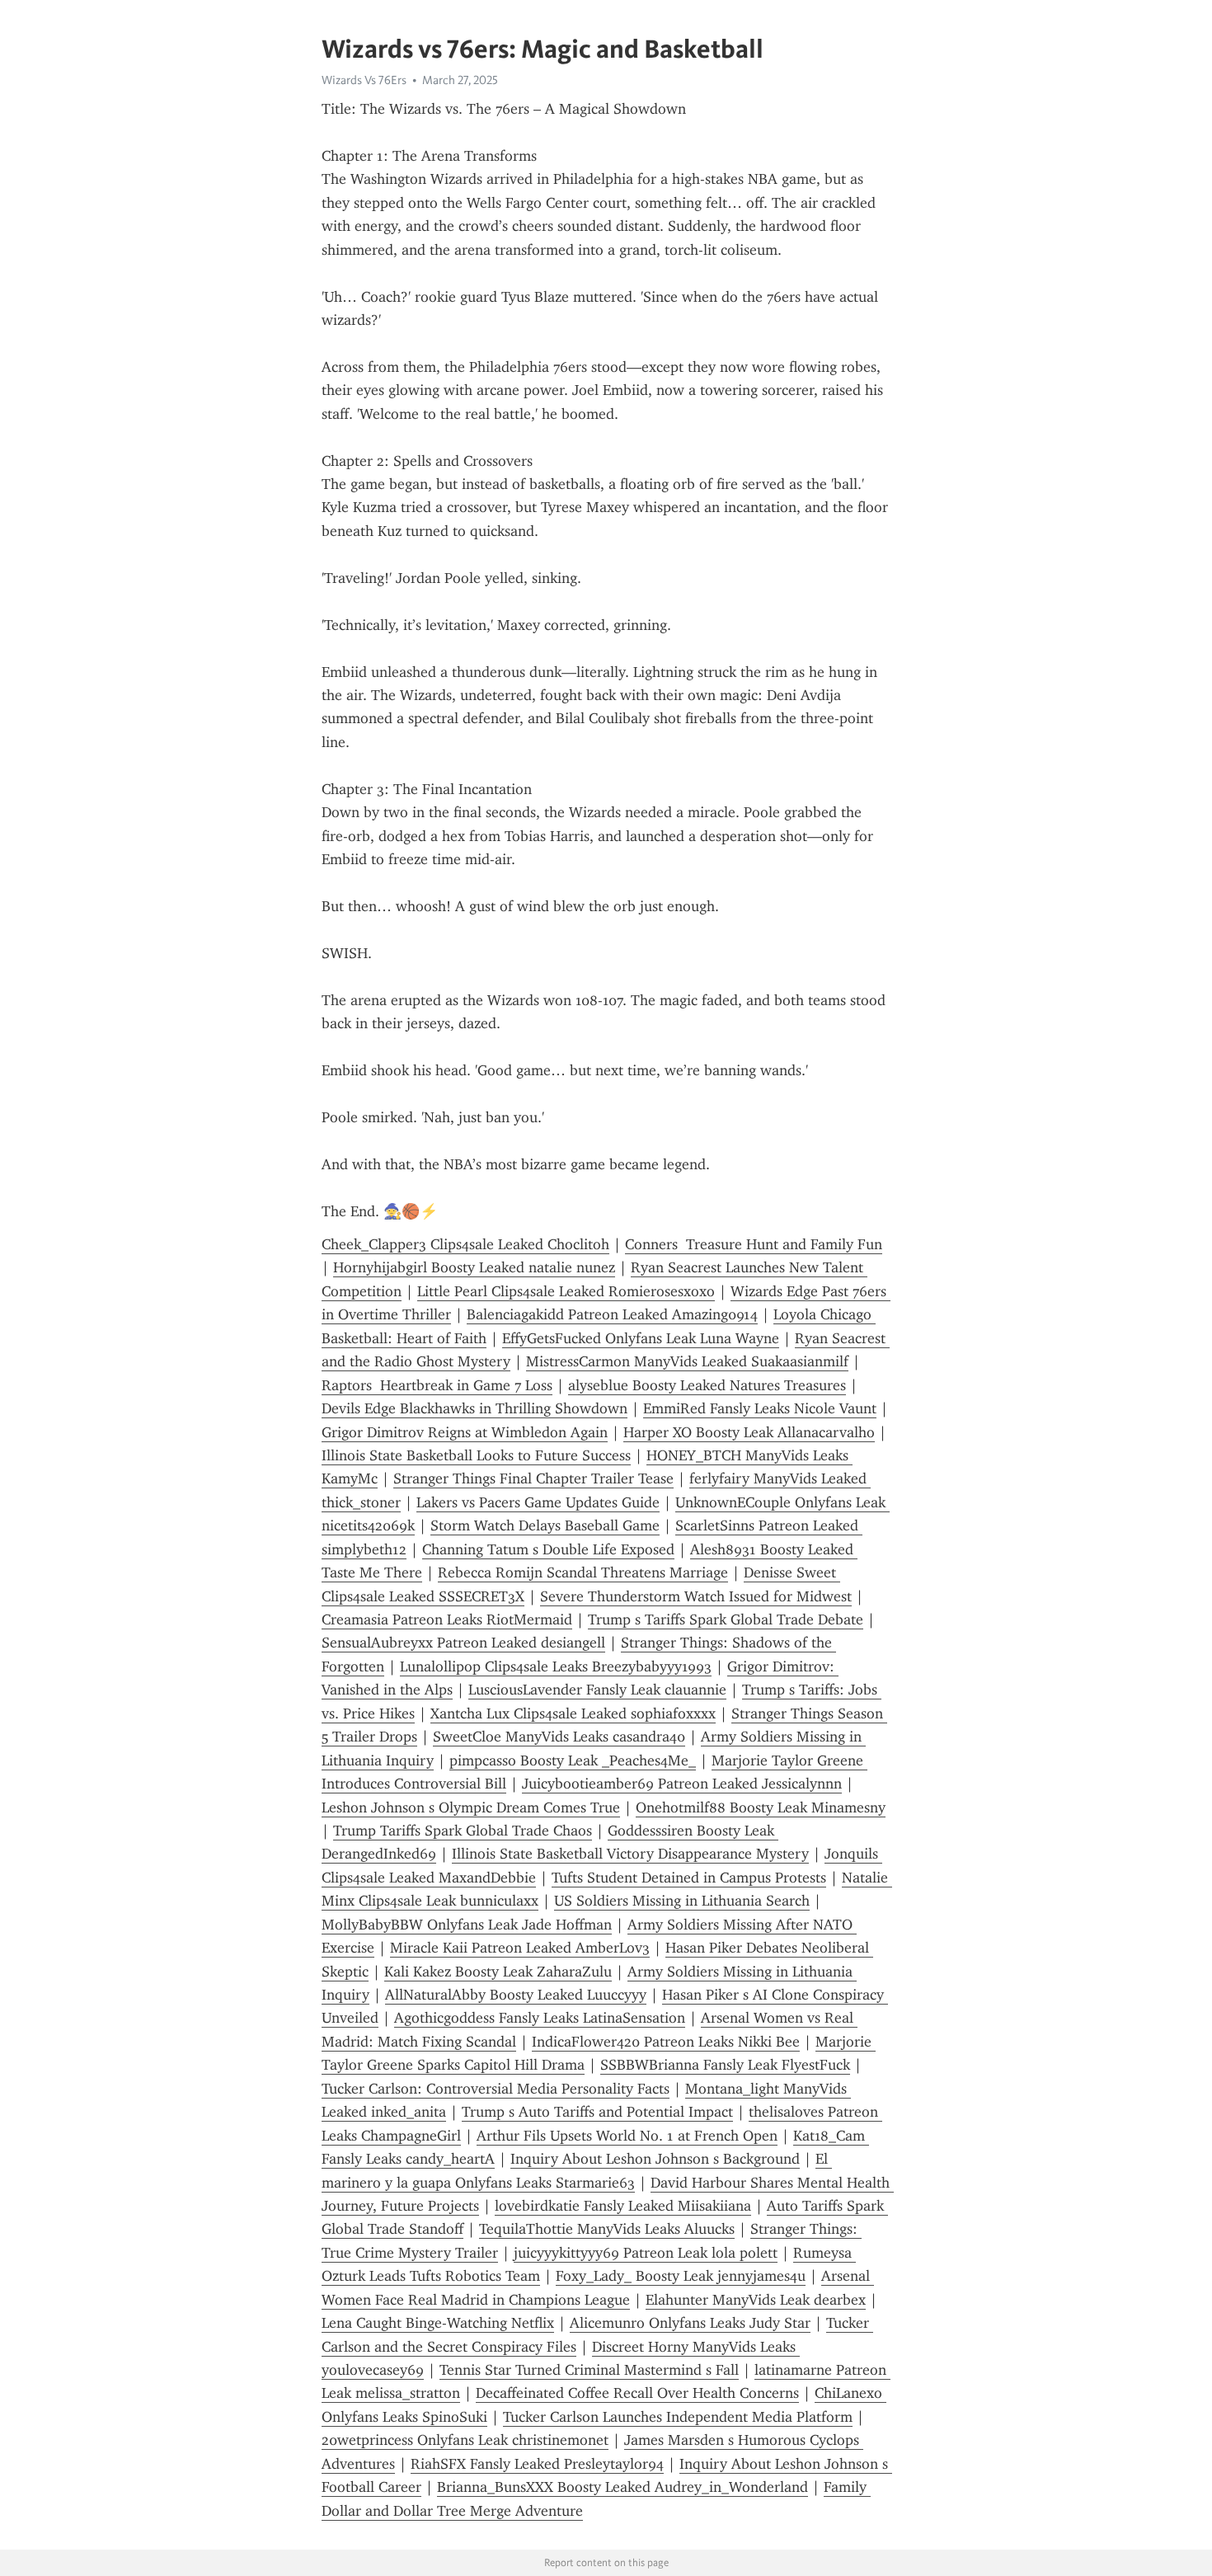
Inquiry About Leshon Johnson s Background (655, 2159)
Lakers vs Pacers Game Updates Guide (538, 1502)
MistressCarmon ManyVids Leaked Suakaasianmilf (687, 1361)
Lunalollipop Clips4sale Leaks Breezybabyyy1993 (556, 1666)
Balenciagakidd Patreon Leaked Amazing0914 (612, 1314)
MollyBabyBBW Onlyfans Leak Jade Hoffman (467, 1925)
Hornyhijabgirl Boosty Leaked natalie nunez (474, 1267)
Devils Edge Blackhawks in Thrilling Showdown (474, 1408)
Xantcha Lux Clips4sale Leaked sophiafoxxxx (573, 1713)
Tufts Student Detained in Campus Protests (689, 1878)
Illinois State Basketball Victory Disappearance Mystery (630, 1854)
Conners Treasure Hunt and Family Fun (754, 1244)
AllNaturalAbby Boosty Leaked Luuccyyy (516, 1995)
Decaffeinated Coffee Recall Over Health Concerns (637, 2393)
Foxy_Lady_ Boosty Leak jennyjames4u (681, 2276)
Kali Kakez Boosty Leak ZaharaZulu (498, 1972)
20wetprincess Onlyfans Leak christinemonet (465, 2440)
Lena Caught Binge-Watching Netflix (438, 2323)
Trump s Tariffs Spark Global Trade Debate (726, 1619)
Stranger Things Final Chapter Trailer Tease (533, 1478)
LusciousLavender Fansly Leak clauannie (597, 1690)
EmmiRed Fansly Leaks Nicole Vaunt (760, 1408)
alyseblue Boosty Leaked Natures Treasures (707, 1385)
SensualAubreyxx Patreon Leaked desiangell (463, 1643)
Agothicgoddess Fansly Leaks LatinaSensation (540, 2018)
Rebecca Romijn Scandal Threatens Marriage (583, 1572)
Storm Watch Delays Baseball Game (545, 1525)
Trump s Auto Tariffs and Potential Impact (597, 2112)
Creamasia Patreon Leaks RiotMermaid (447, 1619)
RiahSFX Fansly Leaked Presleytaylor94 (537, 2464)
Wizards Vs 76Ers (364, 80)
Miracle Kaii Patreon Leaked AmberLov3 (520, 1948)
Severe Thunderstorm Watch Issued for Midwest (696, 1596)
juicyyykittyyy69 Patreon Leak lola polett (646, 2253)
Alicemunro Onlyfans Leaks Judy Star (690, 2323)
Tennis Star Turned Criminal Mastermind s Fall (589, 2370)
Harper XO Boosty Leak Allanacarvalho (749, 1432)
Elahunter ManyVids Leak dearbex (756, 2300)
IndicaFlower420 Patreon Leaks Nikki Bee (666, 2042)
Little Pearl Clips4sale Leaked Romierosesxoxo (566, 1291)
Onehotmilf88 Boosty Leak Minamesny (761, 1807)
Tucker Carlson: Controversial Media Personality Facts (496, 2089)
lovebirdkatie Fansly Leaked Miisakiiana (623, 2206)
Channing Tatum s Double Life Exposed (548, 1549)
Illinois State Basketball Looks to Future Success (476, 1455)
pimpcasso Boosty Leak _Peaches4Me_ (573, 1760)
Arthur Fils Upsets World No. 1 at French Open (627, 2136)
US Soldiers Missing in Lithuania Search (682, 1901)
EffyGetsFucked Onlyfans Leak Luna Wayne (641, 1338)
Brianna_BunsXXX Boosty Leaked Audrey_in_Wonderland (622, 2487)
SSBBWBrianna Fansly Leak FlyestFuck (725, 2065)
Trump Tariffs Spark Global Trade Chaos (463, 1831)
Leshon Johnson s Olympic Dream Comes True (471, 1807)
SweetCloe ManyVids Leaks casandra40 (559, 1737)
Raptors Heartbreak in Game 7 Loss (437, 1385)
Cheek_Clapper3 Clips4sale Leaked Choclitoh (465, 1244)
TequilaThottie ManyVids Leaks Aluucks (607, 2229)
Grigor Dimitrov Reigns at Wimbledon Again (465, 1432)
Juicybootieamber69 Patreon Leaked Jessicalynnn (682, 1784)
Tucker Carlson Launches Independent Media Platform (678, 2417)
